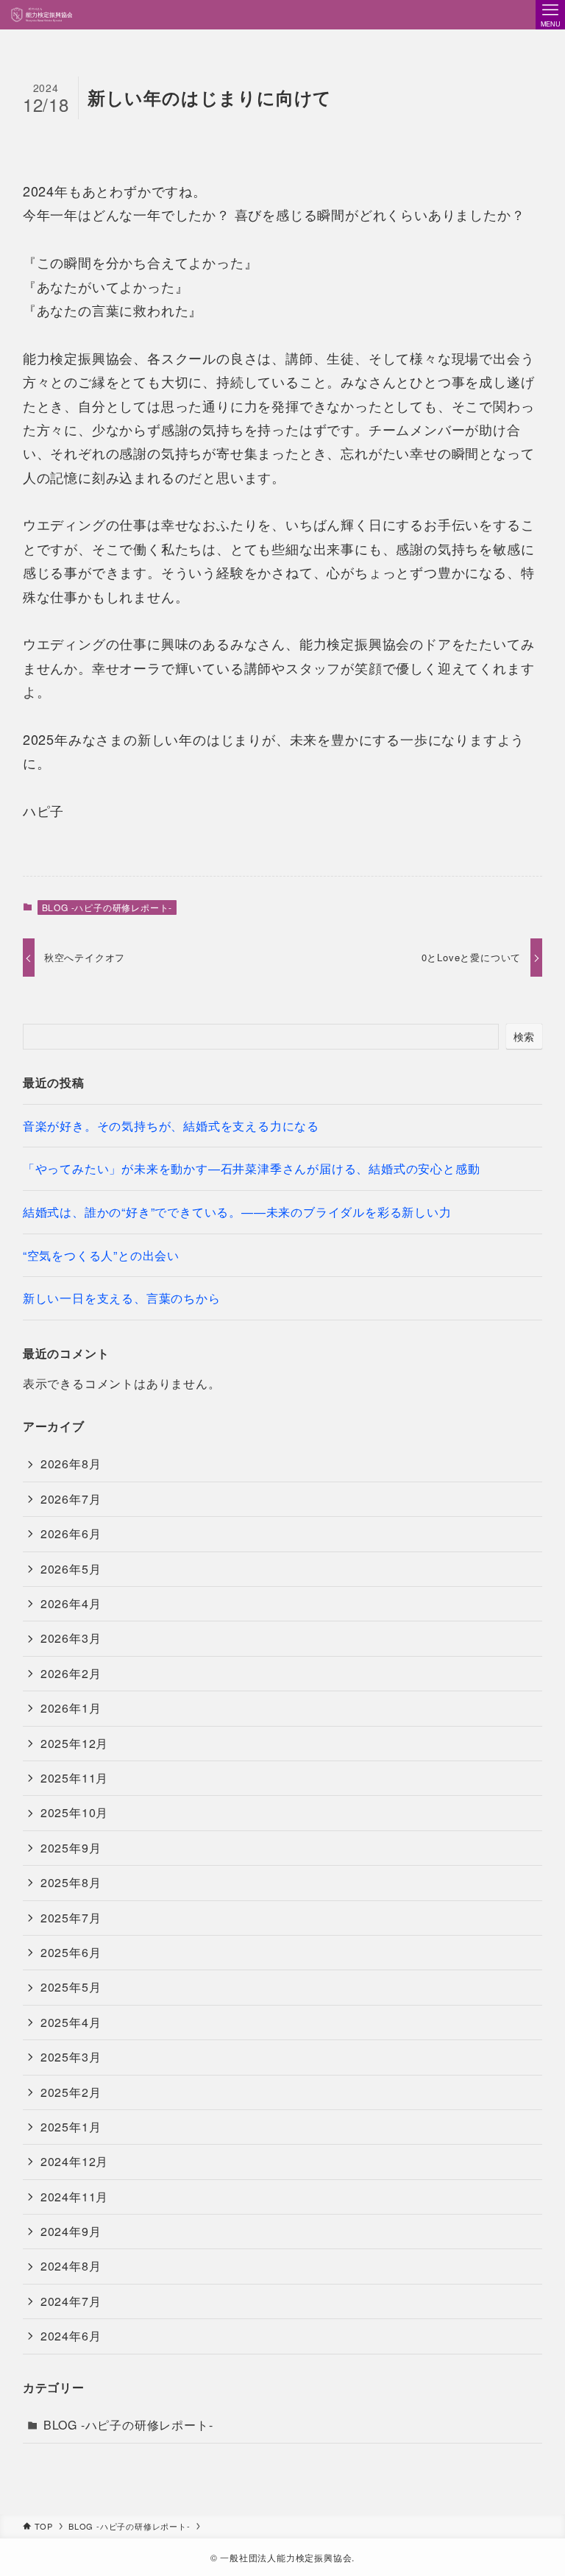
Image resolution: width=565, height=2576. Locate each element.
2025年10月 (74, 1812)
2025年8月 (71, 1882)
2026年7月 (71, 1499)
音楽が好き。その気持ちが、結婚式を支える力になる (171, 1126)
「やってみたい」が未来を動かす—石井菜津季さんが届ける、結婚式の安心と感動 (252, 1168)
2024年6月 (71, 2336)
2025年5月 (71, 1987)
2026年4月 (71, 1603)
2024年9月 (71, 2231)
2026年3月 (71, 1638)
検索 (525, 1036)
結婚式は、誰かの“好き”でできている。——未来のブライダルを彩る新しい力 (237, 1212)
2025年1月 (71, 2127)
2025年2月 (71, 2092)
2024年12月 (74, 2161)
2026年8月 (71, 1464)
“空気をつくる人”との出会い (101, 1255)
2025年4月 (71, 2022)
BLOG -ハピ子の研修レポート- (107, 907)
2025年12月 (74, 1743)
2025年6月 (71, 1952)
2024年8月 (71, 2266)
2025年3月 (71, 2057)
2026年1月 (71, 1708)
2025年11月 (74, 1778)
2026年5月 (71, 1569)
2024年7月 (71, 2301)
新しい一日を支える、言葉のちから (122, 1298)
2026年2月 (71, 1673)
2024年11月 (74, 2197)
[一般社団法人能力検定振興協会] (41, 15)
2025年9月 (71, 1848)
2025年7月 (71, 1918)
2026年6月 (71, 1533)
